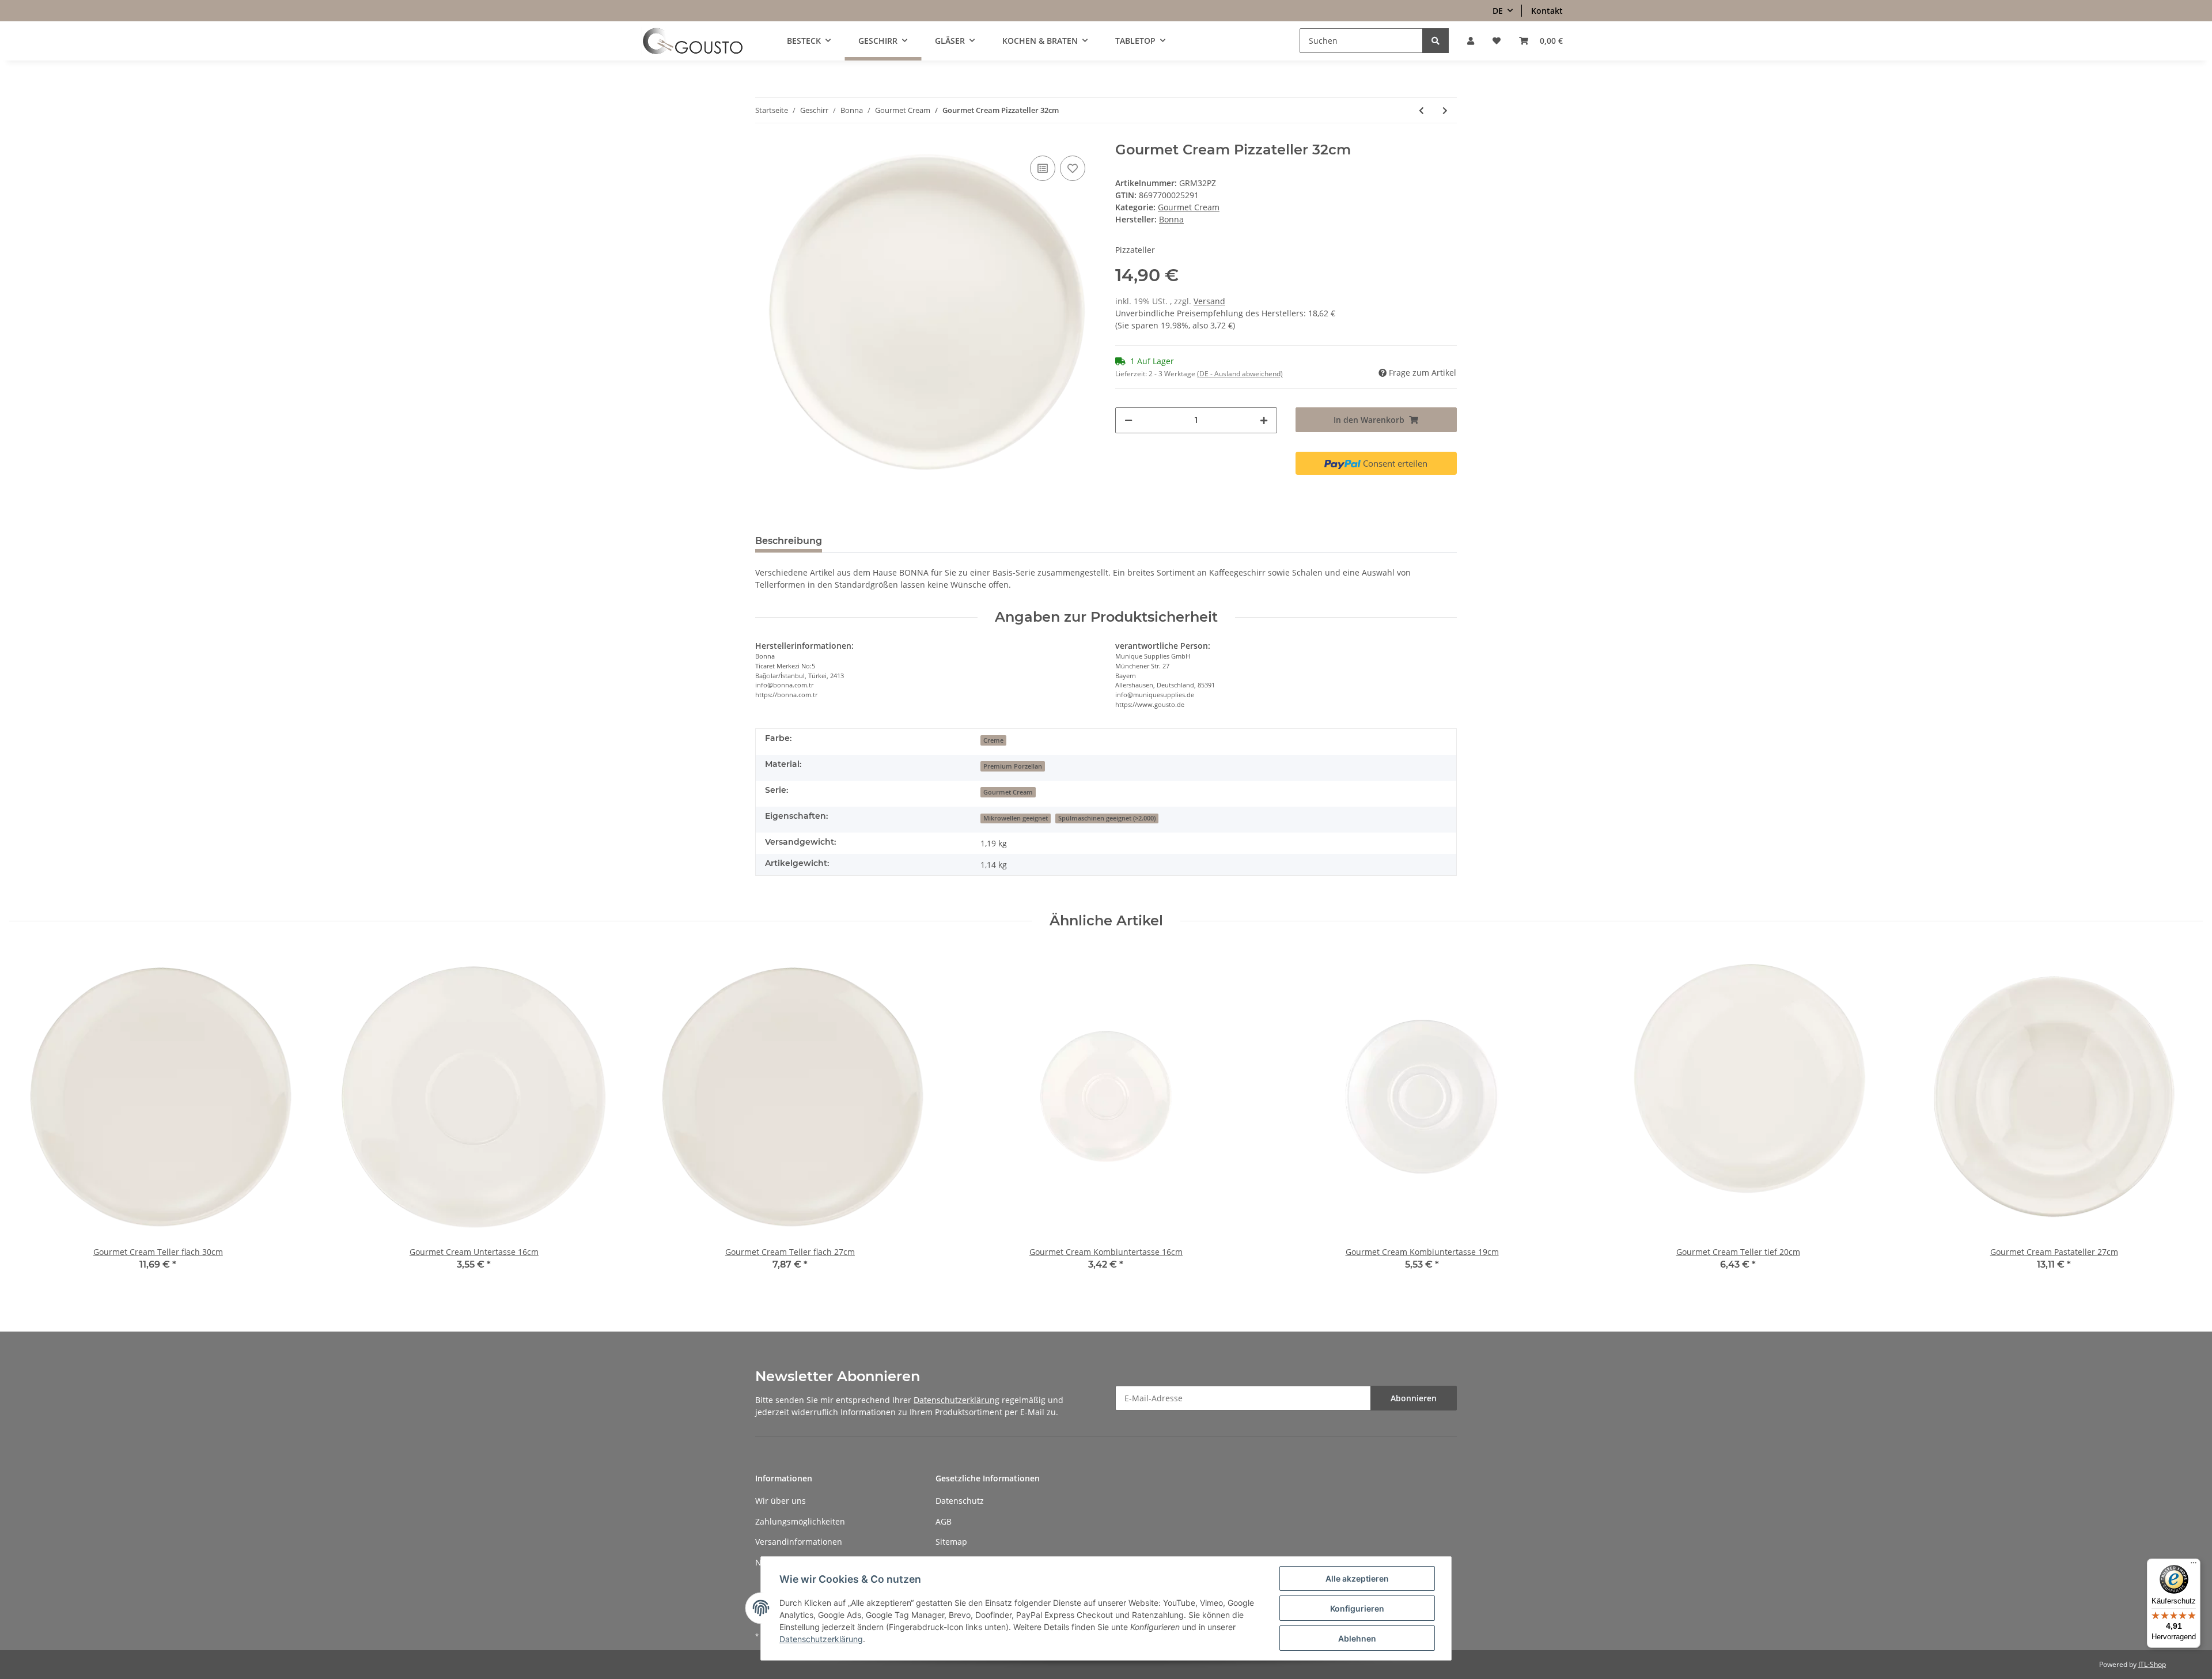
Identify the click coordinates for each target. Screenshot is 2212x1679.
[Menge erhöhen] (1264, 420)
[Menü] (2194, 1565)
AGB (944, 1521)
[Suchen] (1435, 41)
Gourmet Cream (1189, 207)
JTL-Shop (2152, 1664)
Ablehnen (1357, 1638)
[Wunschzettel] (1497, 41)
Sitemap (951, 1542)
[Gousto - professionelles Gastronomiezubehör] (693, 41)
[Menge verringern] (1128, 420)
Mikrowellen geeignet (1016, 818)
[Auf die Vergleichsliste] (1043, 168)
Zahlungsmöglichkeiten (800, 1521)
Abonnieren (1414, 1398)
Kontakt (1547, 11)
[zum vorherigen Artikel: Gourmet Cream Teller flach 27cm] (1421, 110)
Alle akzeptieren (1357, 1578)
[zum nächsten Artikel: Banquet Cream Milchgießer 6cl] (1445, 110)
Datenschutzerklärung (957, 1400)
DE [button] (1498, 11)
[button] (1471, 41)
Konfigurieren (1357, 1608)
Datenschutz (960, 1501)
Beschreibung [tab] (789, 541)
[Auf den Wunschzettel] (1073, 168)
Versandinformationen (799, 1542)
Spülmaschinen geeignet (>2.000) (1107, 818)
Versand (1209, 301)
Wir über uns (781, 1501)
